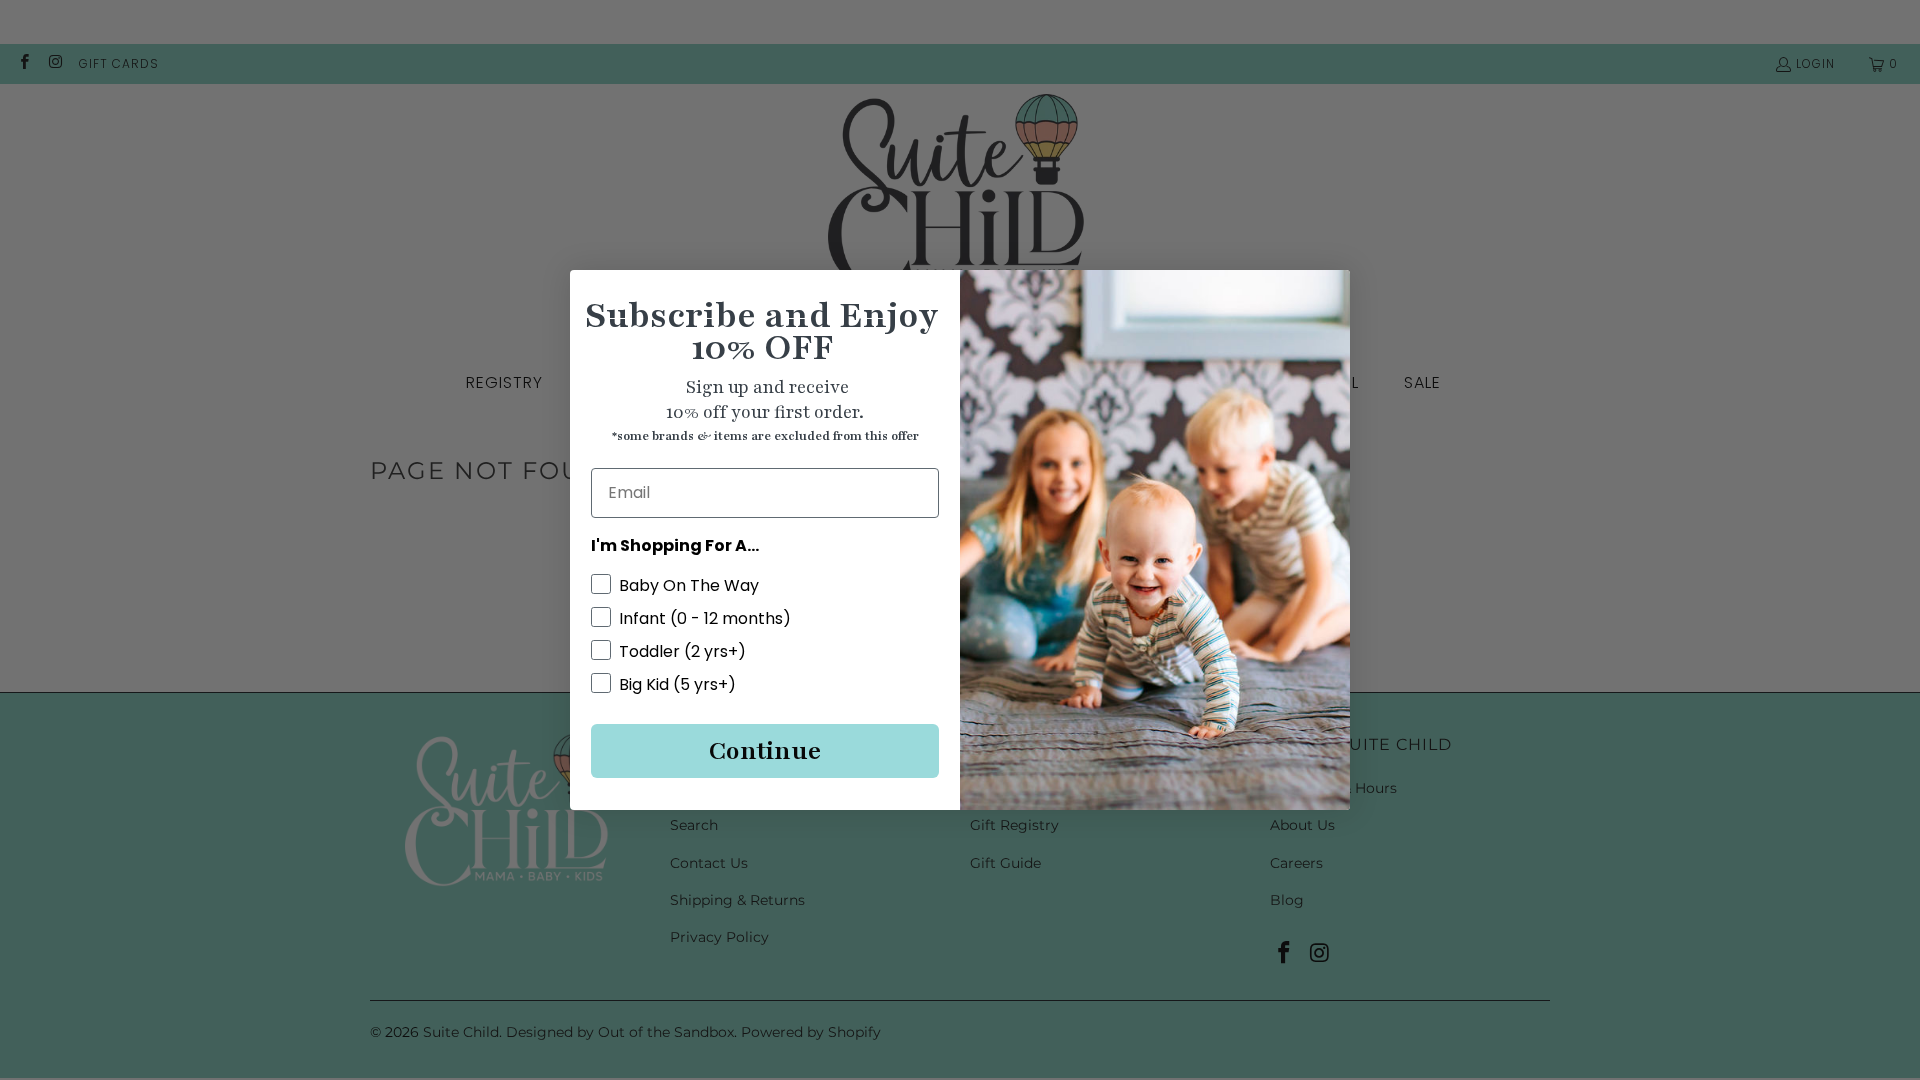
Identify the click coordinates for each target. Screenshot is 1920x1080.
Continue (765, 751)
